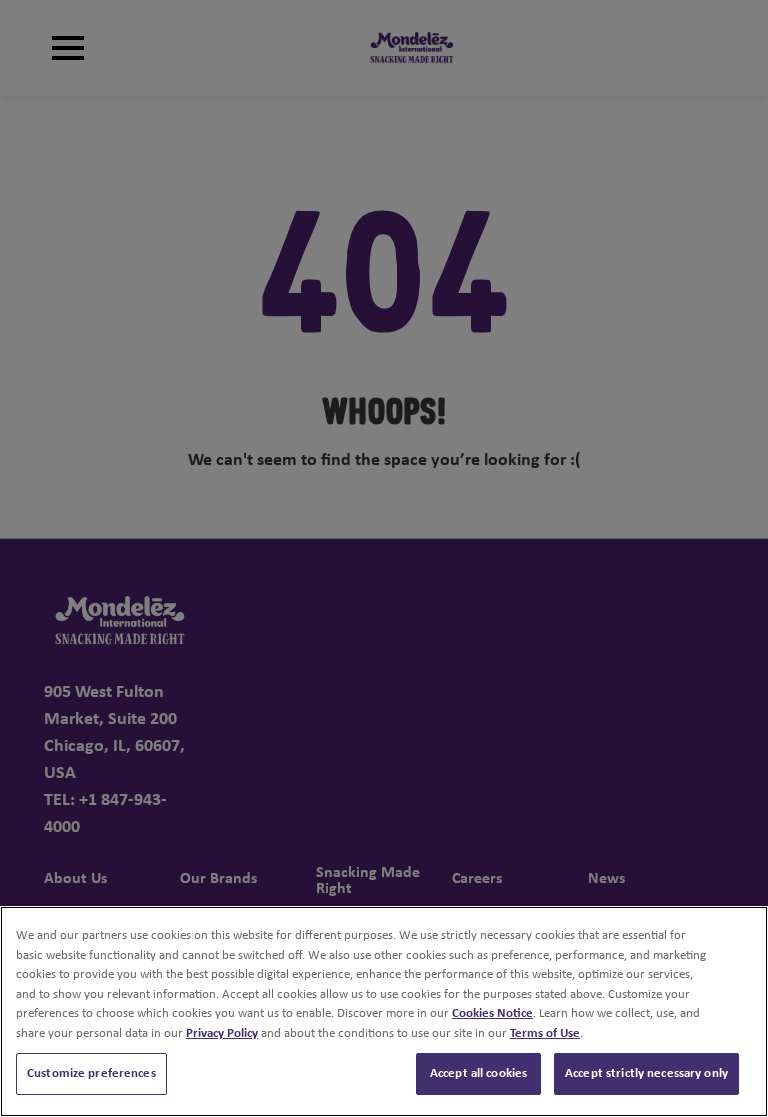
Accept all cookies (478, 1073)
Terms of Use (545, 1033)
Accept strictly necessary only (646, 1073)
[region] (384, 1011)
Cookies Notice (492, 1013)
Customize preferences (91, 1073)
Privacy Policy (222, 1033)
